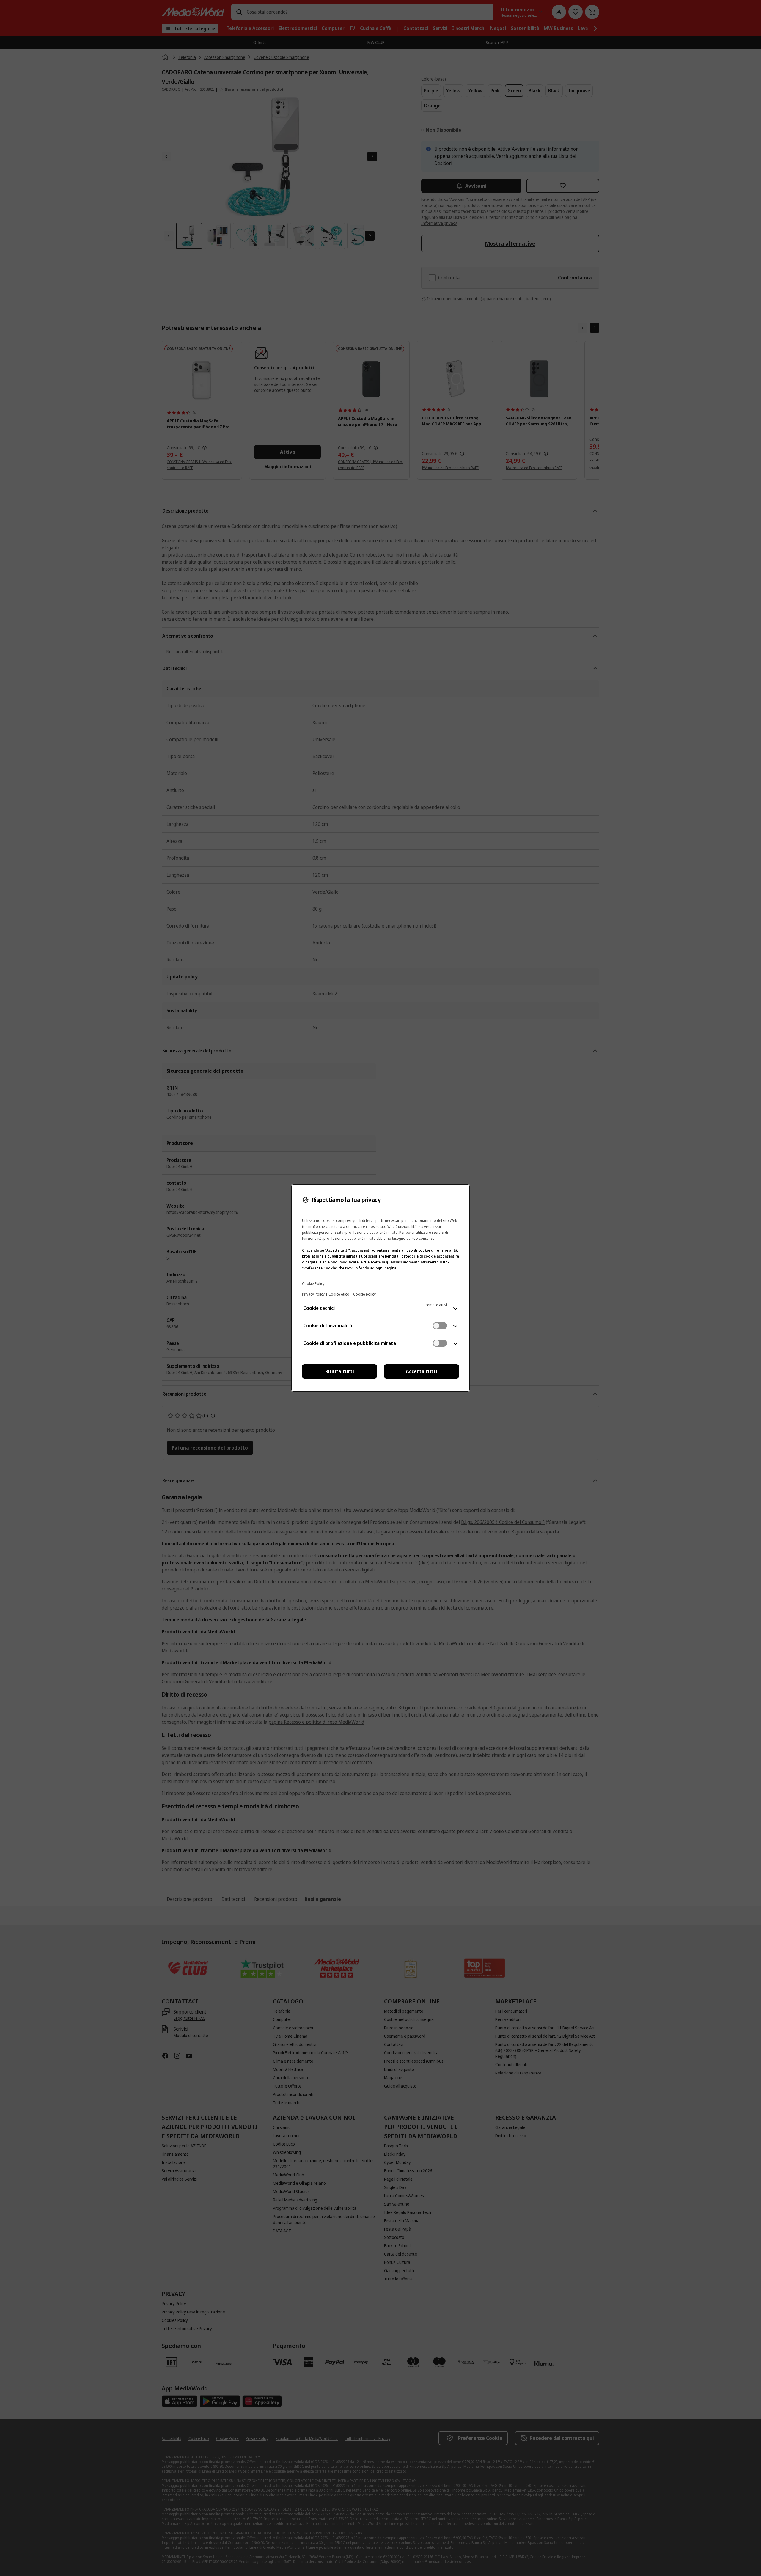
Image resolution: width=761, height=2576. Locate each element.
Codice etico (339, 1294)
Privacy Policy (313, 1294)
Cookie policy (364, 1294)
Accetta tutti (422, 1371)
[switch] (440, 1326)
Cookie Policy (313, 1284)
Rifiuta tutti (340, 1371)
